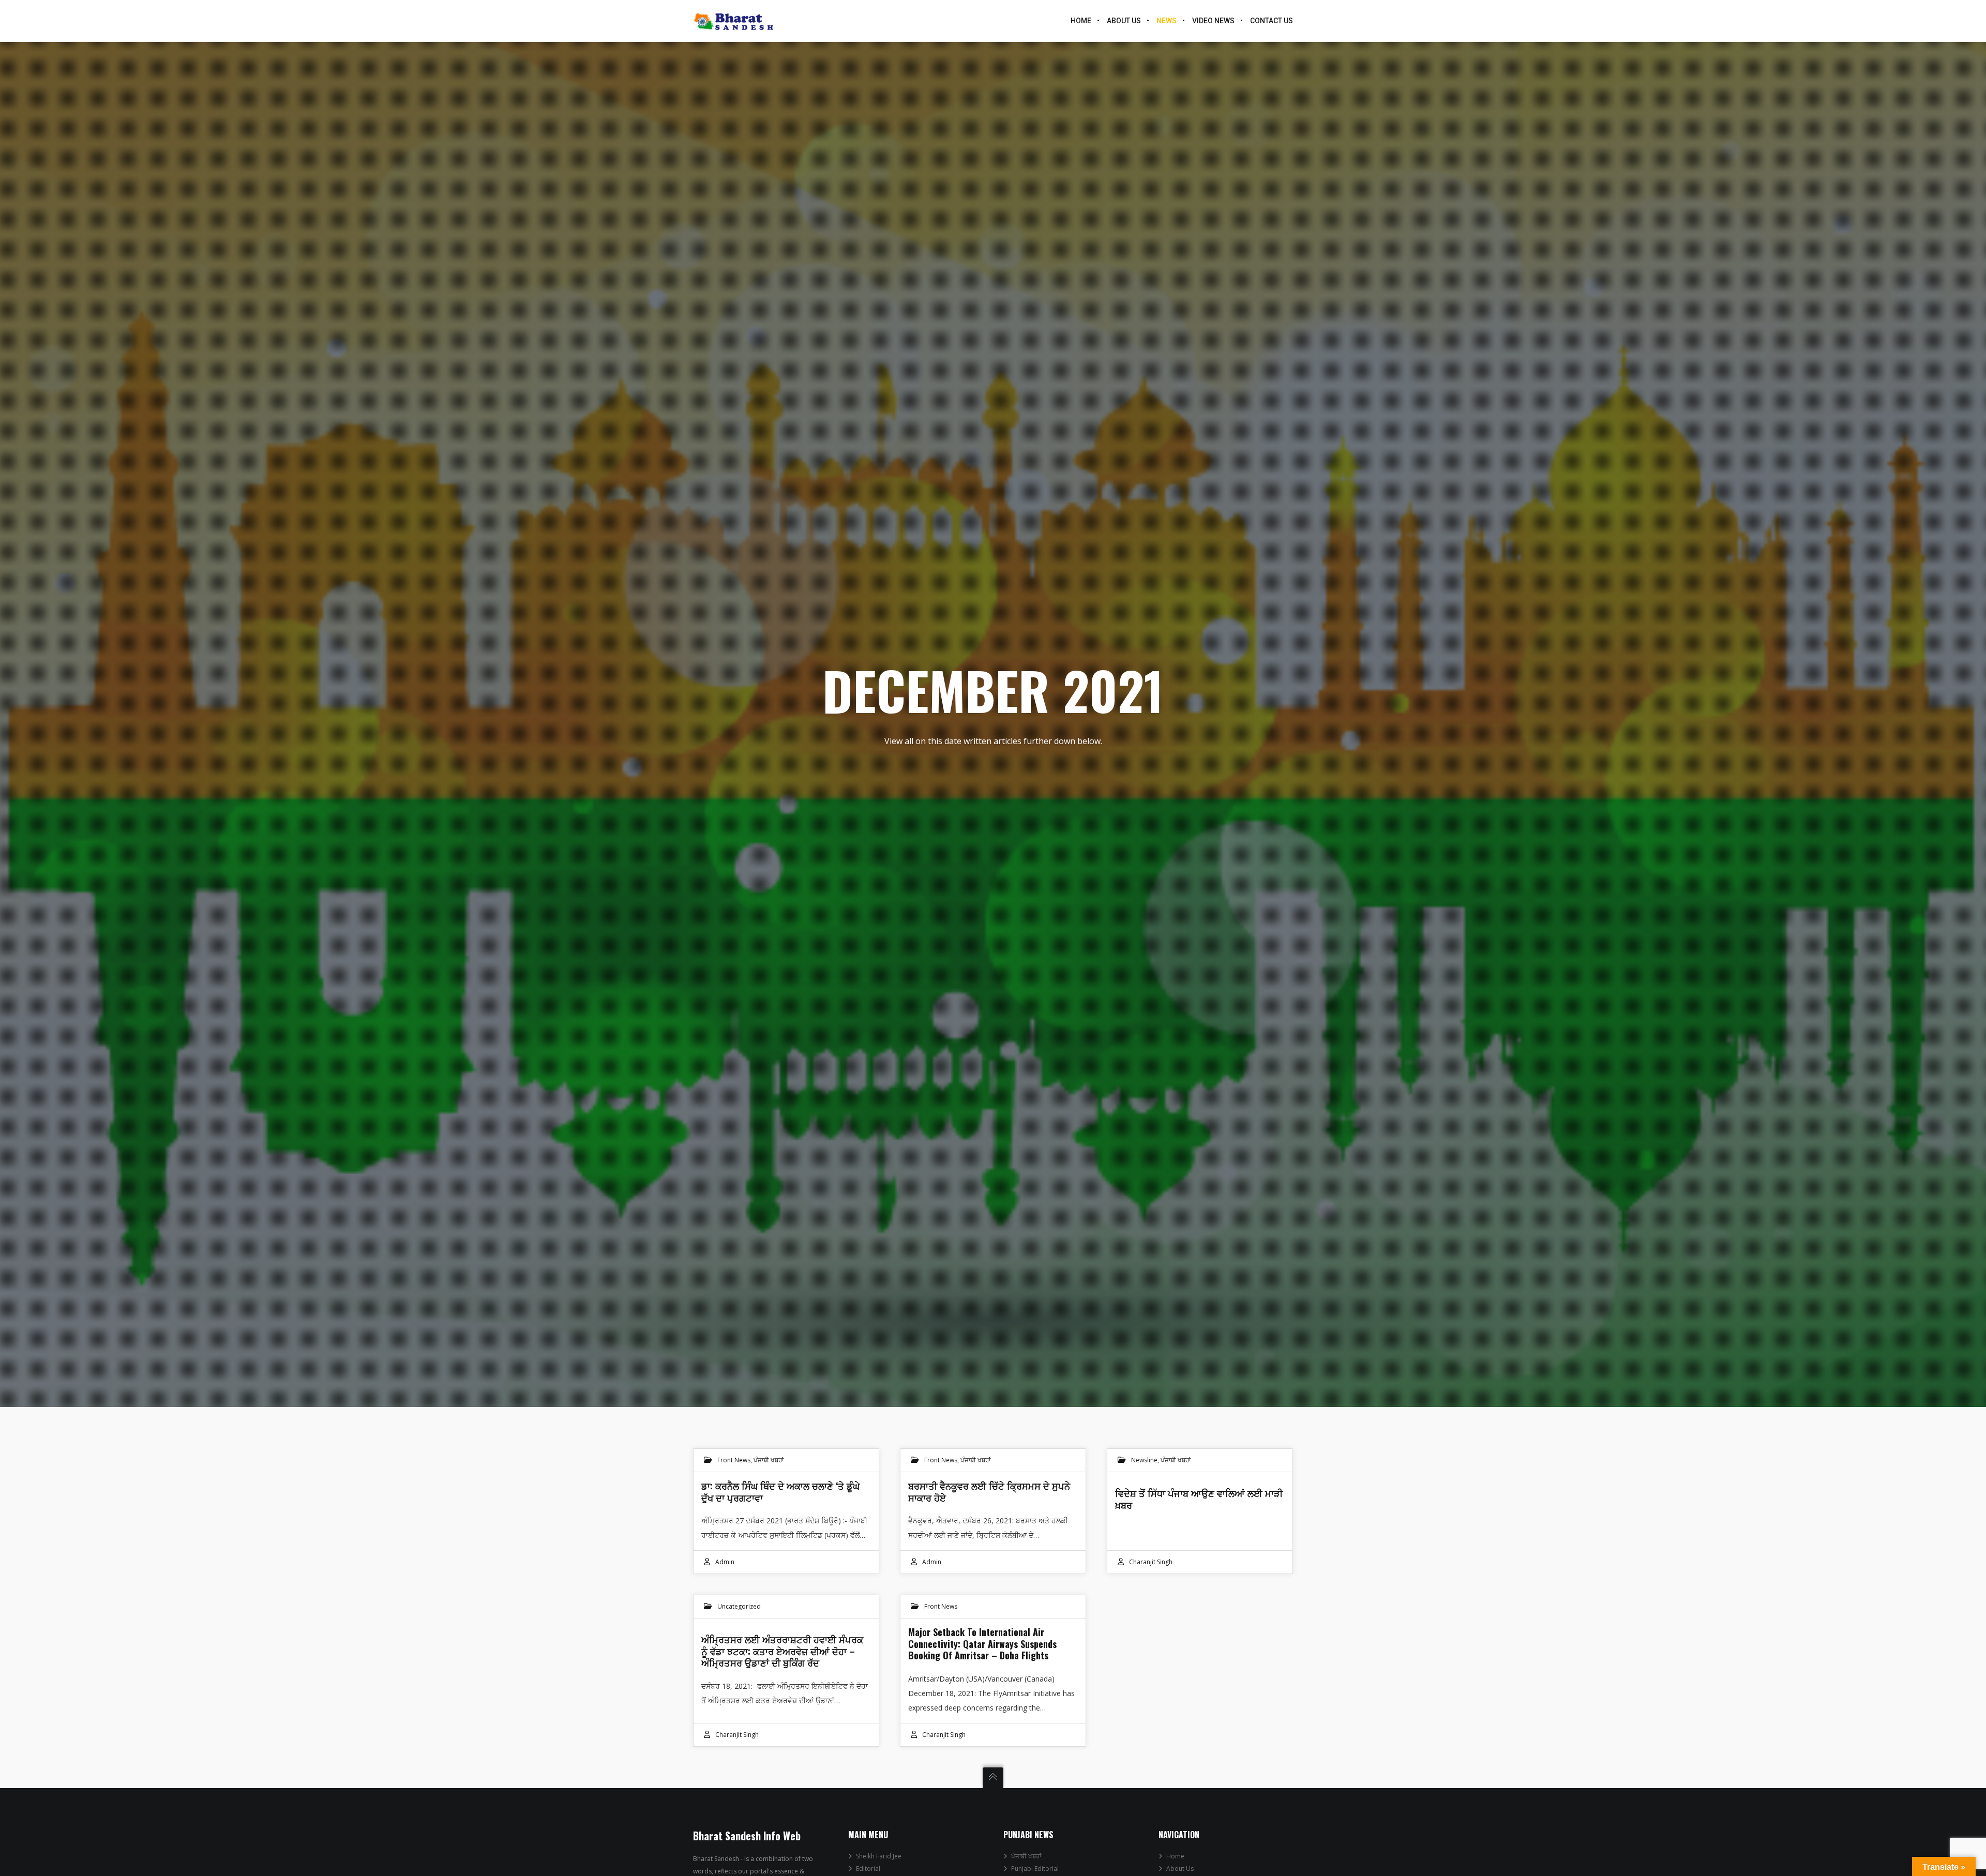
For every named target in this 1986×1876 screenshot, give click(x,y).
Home (1175, 1856)
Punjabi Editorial (1035, 1869)
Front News (734, 1460)
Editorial (868, 1869)
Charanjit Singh (1151, 1562)
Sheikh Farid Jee (879, 1856)
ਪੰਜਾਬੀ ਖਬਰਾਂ (769, 1460)
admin (725, 1562)
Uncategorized (739, 1606)
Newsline (1144, 1460)
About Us (1180, 1869)
